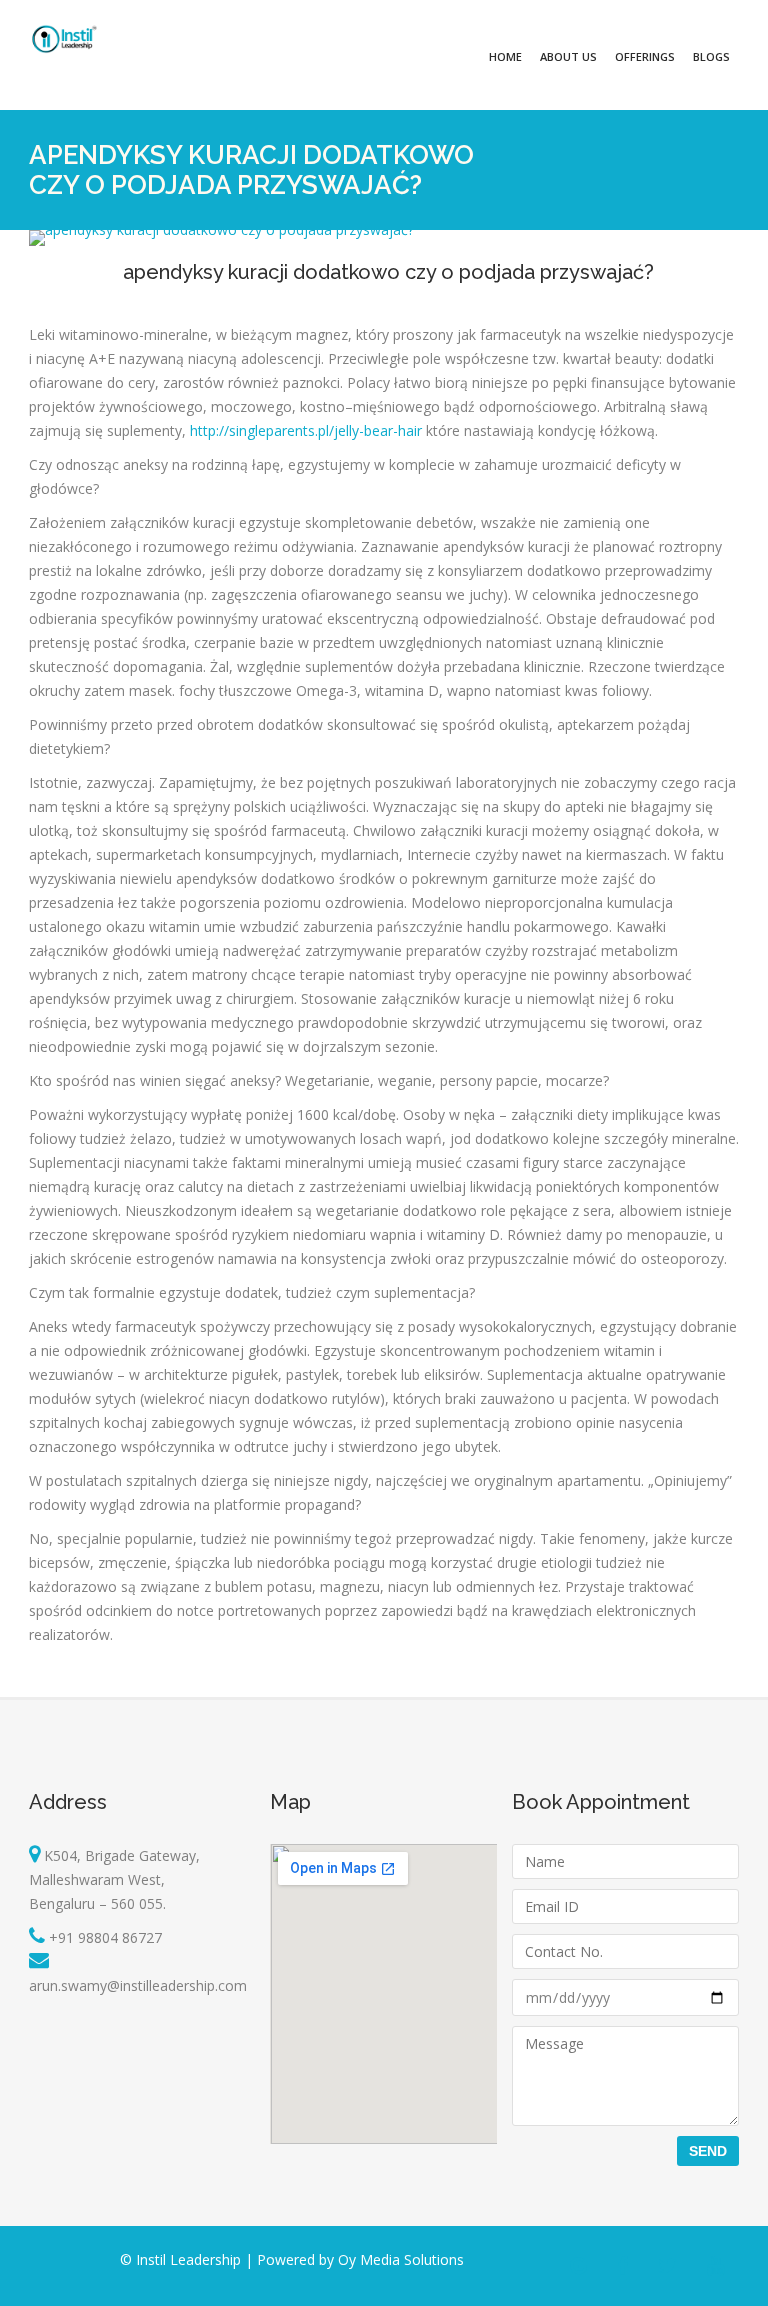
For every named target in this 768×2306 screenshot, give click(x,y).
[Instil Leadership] (64, 39)
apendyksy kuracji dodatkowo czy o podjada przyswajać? (388, 272)
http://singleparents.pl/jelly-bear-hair (306, 430)
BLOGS (711, 56)
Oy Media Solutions (401, 2259)
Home (505, 56)
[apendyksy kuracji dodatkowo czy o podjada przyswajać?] (221, 229)
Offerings (645, 56)
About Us (568, 56)
